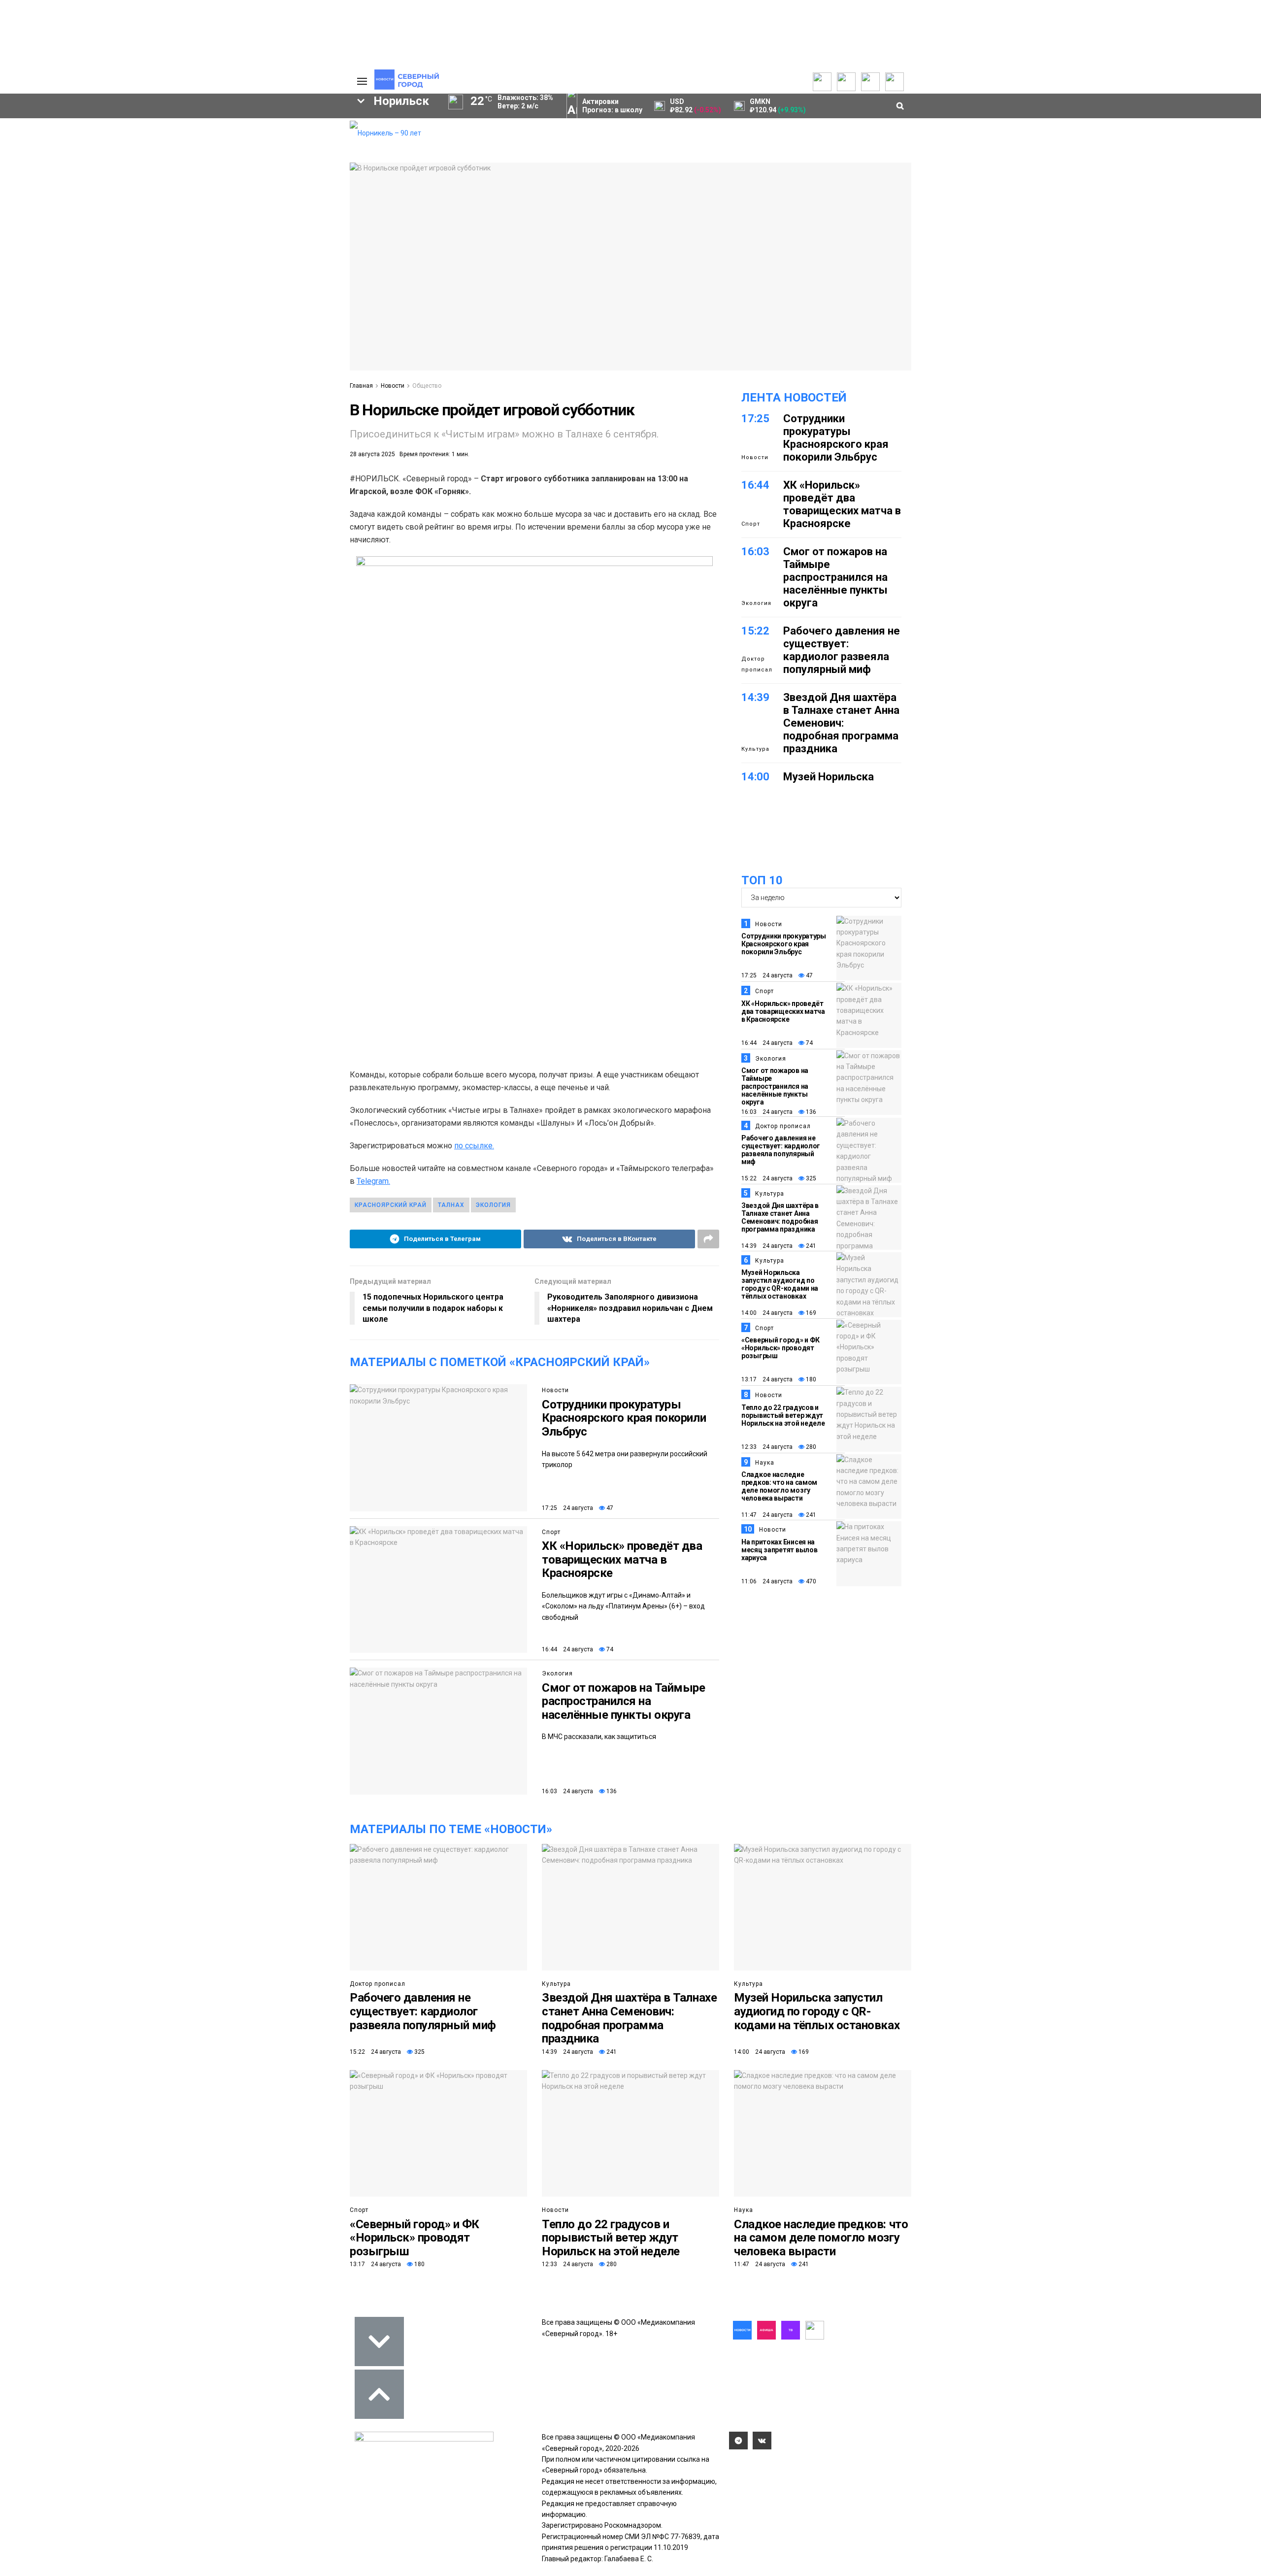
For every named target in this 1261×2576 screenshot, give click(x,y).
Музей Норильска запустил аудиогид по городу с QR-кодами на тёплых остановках (780, 1284)
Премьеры (215, 124)
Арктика (232, 240)
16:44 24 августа (567, 1649)
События (212, 144)
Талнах (451, 1205)
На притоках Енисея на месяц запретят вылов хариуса (779, 1550)
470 (810, 1581)
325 (810, 1178)
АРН (261, 224)
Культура (755, 749)
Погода (291, 185)
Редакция (295, 126)
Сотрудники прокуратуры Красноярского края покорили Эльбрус (624, 1418)
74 (609, 1649)
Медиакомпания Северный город (161, 224)
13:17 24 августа (767, 1379)
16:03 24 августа (567, 1791)
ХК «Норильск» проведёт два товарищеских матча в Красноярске (622, 1559)
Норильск (60, 207)
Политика (294, 156)
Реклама (293, 136)
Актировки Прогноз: (612, 106)
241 (810, 1246)
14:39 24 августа (767, 1246)
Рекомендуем (221, 134)
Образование (303, 240)
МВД (178, 240)
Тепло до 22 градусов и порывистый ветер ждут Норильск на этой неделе (783, 1415)
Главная (361, 386)
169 (810, 1313)
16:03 (755, 552)
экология (121, 240)
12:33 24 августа (767, 1447)
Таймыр (301, 207)
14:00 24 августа (767, 1313)
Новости (131, 166)
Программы (55, 156)
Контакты (295, 146)
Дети (99, 257)
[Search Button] (327, 303)
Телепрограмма (63, 126)
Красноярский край (149, 207)
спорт (61, 240)
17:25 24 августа (567, 1508)
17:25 (755, 418)
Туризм (153, 257)
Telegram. (373, 1181)
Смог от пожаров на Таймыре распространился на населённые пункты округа (624, 1701)
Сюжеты (50, 146)
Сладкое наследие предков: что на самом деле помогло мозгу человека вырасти (779, 1486)
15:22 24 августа (767, 1178)
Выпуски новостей (66, 136)
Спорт (551, 1532)
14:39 (755, 697)
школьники (48, 224)
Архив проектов (143, 156)
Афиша (46, 257)
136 (611, 1791)
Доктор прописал (757, 664)
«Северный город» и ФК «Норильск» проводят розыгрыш (780, 1348)
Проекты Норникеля (150, 126)
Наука (765, 1463)
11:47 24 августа (767, 1515)
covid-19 (236, 207)
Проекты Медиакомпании (144, 141)
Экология (557, 1673)
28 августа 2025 (372, 454)
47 (609, 1508)
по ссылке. (474, 1146)
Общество (427, 386)
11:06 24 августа (767, 1581)
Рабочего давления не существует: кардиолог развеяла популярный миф (842, 650)
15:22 (755, 631)
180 (810, 1379)
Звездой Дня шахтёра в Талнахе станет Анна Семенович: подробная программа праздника (841, 723)
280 (810, 1447)
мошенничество (227, 257)
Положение (217, 154)
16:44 (755, 485)
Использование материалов (304, 170)
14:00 (755, 777)
